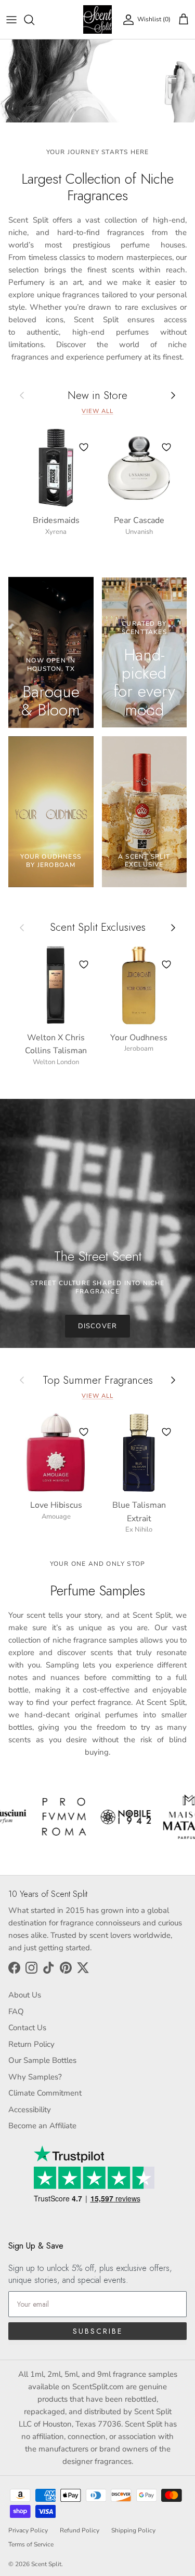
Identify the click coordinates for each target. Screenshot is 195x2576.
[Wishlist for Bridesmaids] (84, 447)
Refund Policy (80, 2530)
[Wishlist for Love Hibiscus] (84, 1432)
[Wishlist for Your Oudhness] (166, 965)
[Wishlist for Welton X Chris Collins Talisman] (84, 965)
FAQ (16, 2012)
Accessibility (30, 2110)
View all (97, 411)
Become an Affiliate (42, 2126)
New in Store (97, 396)
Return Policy (31, 2044)
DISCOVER (97, 1326)
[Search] (34, 20)
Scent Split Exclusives (98, 927)
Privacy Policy (28, 2530)
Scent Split (46, 2564)
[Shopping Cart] (184, 20)
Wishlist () (154, 19)
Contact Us (27, 2028)
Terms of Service (31, 2544)
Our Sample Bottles (42, 2060)
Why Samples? (35, 2077)
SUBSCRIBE (98, 2331)
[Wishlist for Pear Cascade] (166, 447)
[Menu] (11, 20)
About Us (25, 1995)
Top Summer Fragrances (98, 1380)
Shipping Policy (133, 2530)
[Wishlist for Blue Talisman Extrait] (166, 1432)
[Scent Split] (97, 19)
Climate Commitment (45, 2093)
